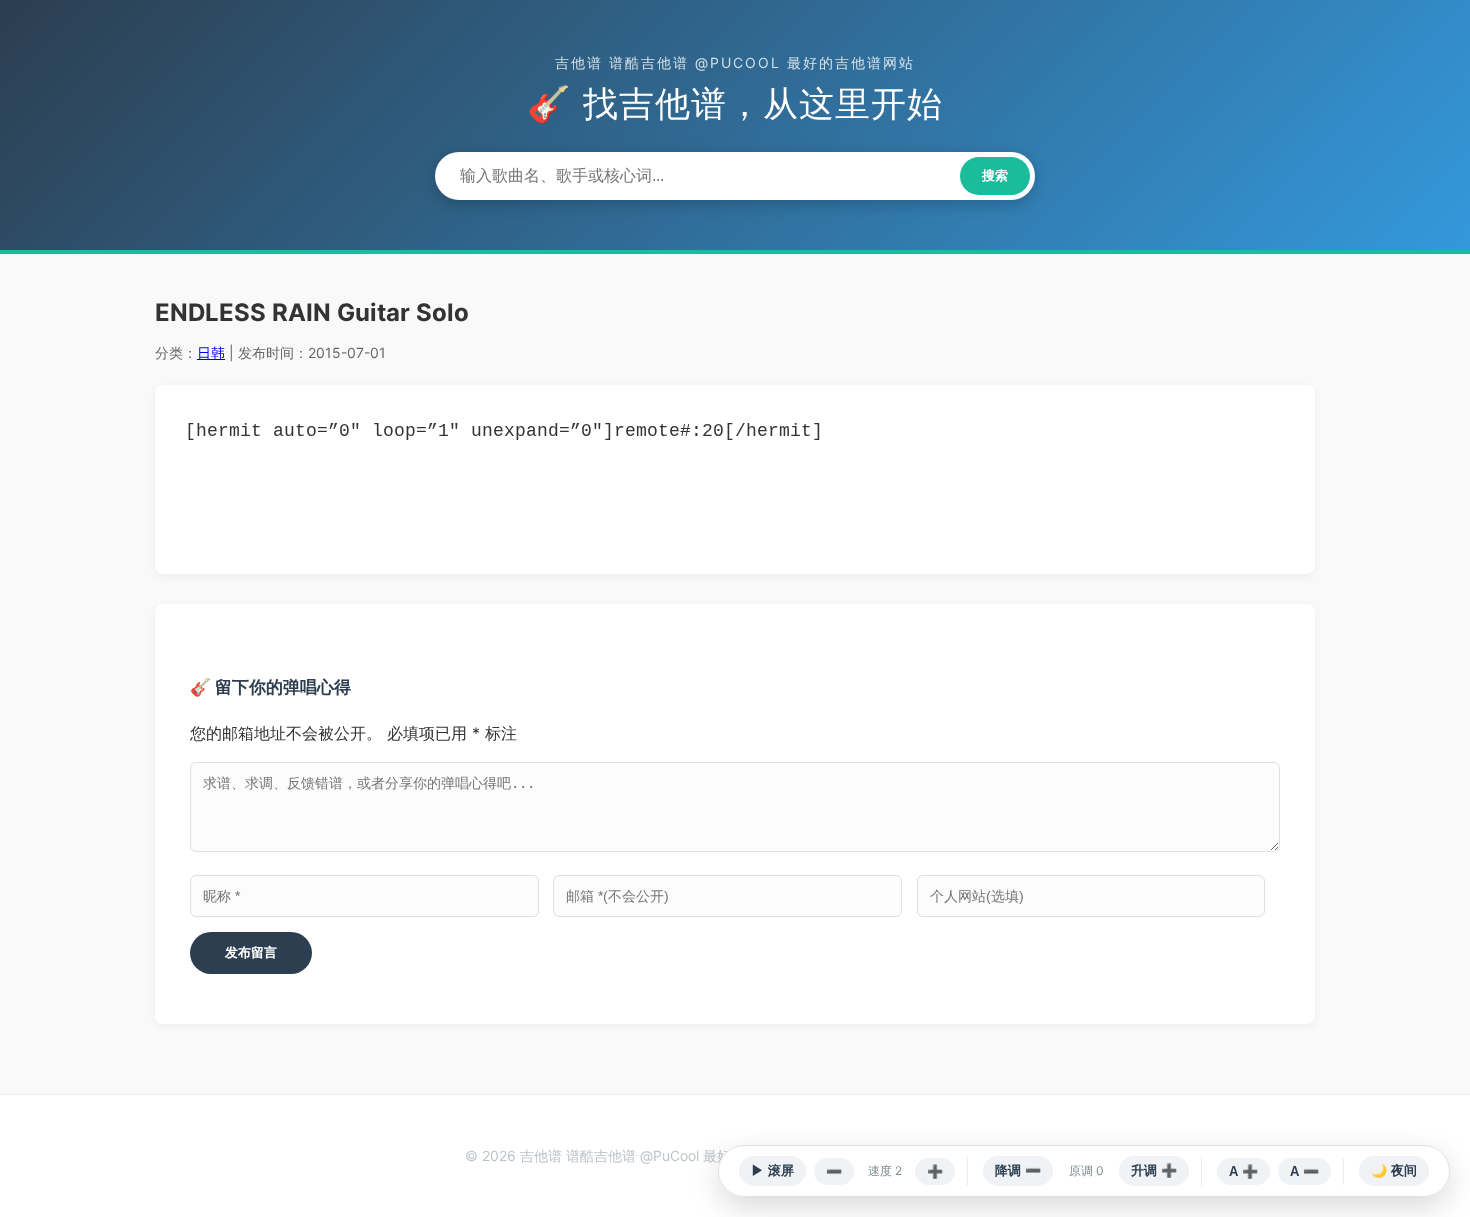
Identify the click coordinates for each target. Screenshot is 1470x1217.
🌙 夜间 (1394, 1170)
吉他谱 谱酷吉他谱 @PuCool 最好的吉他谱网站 (735, 62)
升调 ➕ (1154, 1170)
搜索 (995, 175)
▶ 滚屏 (772, 1170)
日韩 (211, 352)
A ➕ (1243, 1171)
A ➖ (1304, 1171)
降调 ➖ (1018, 1170)
